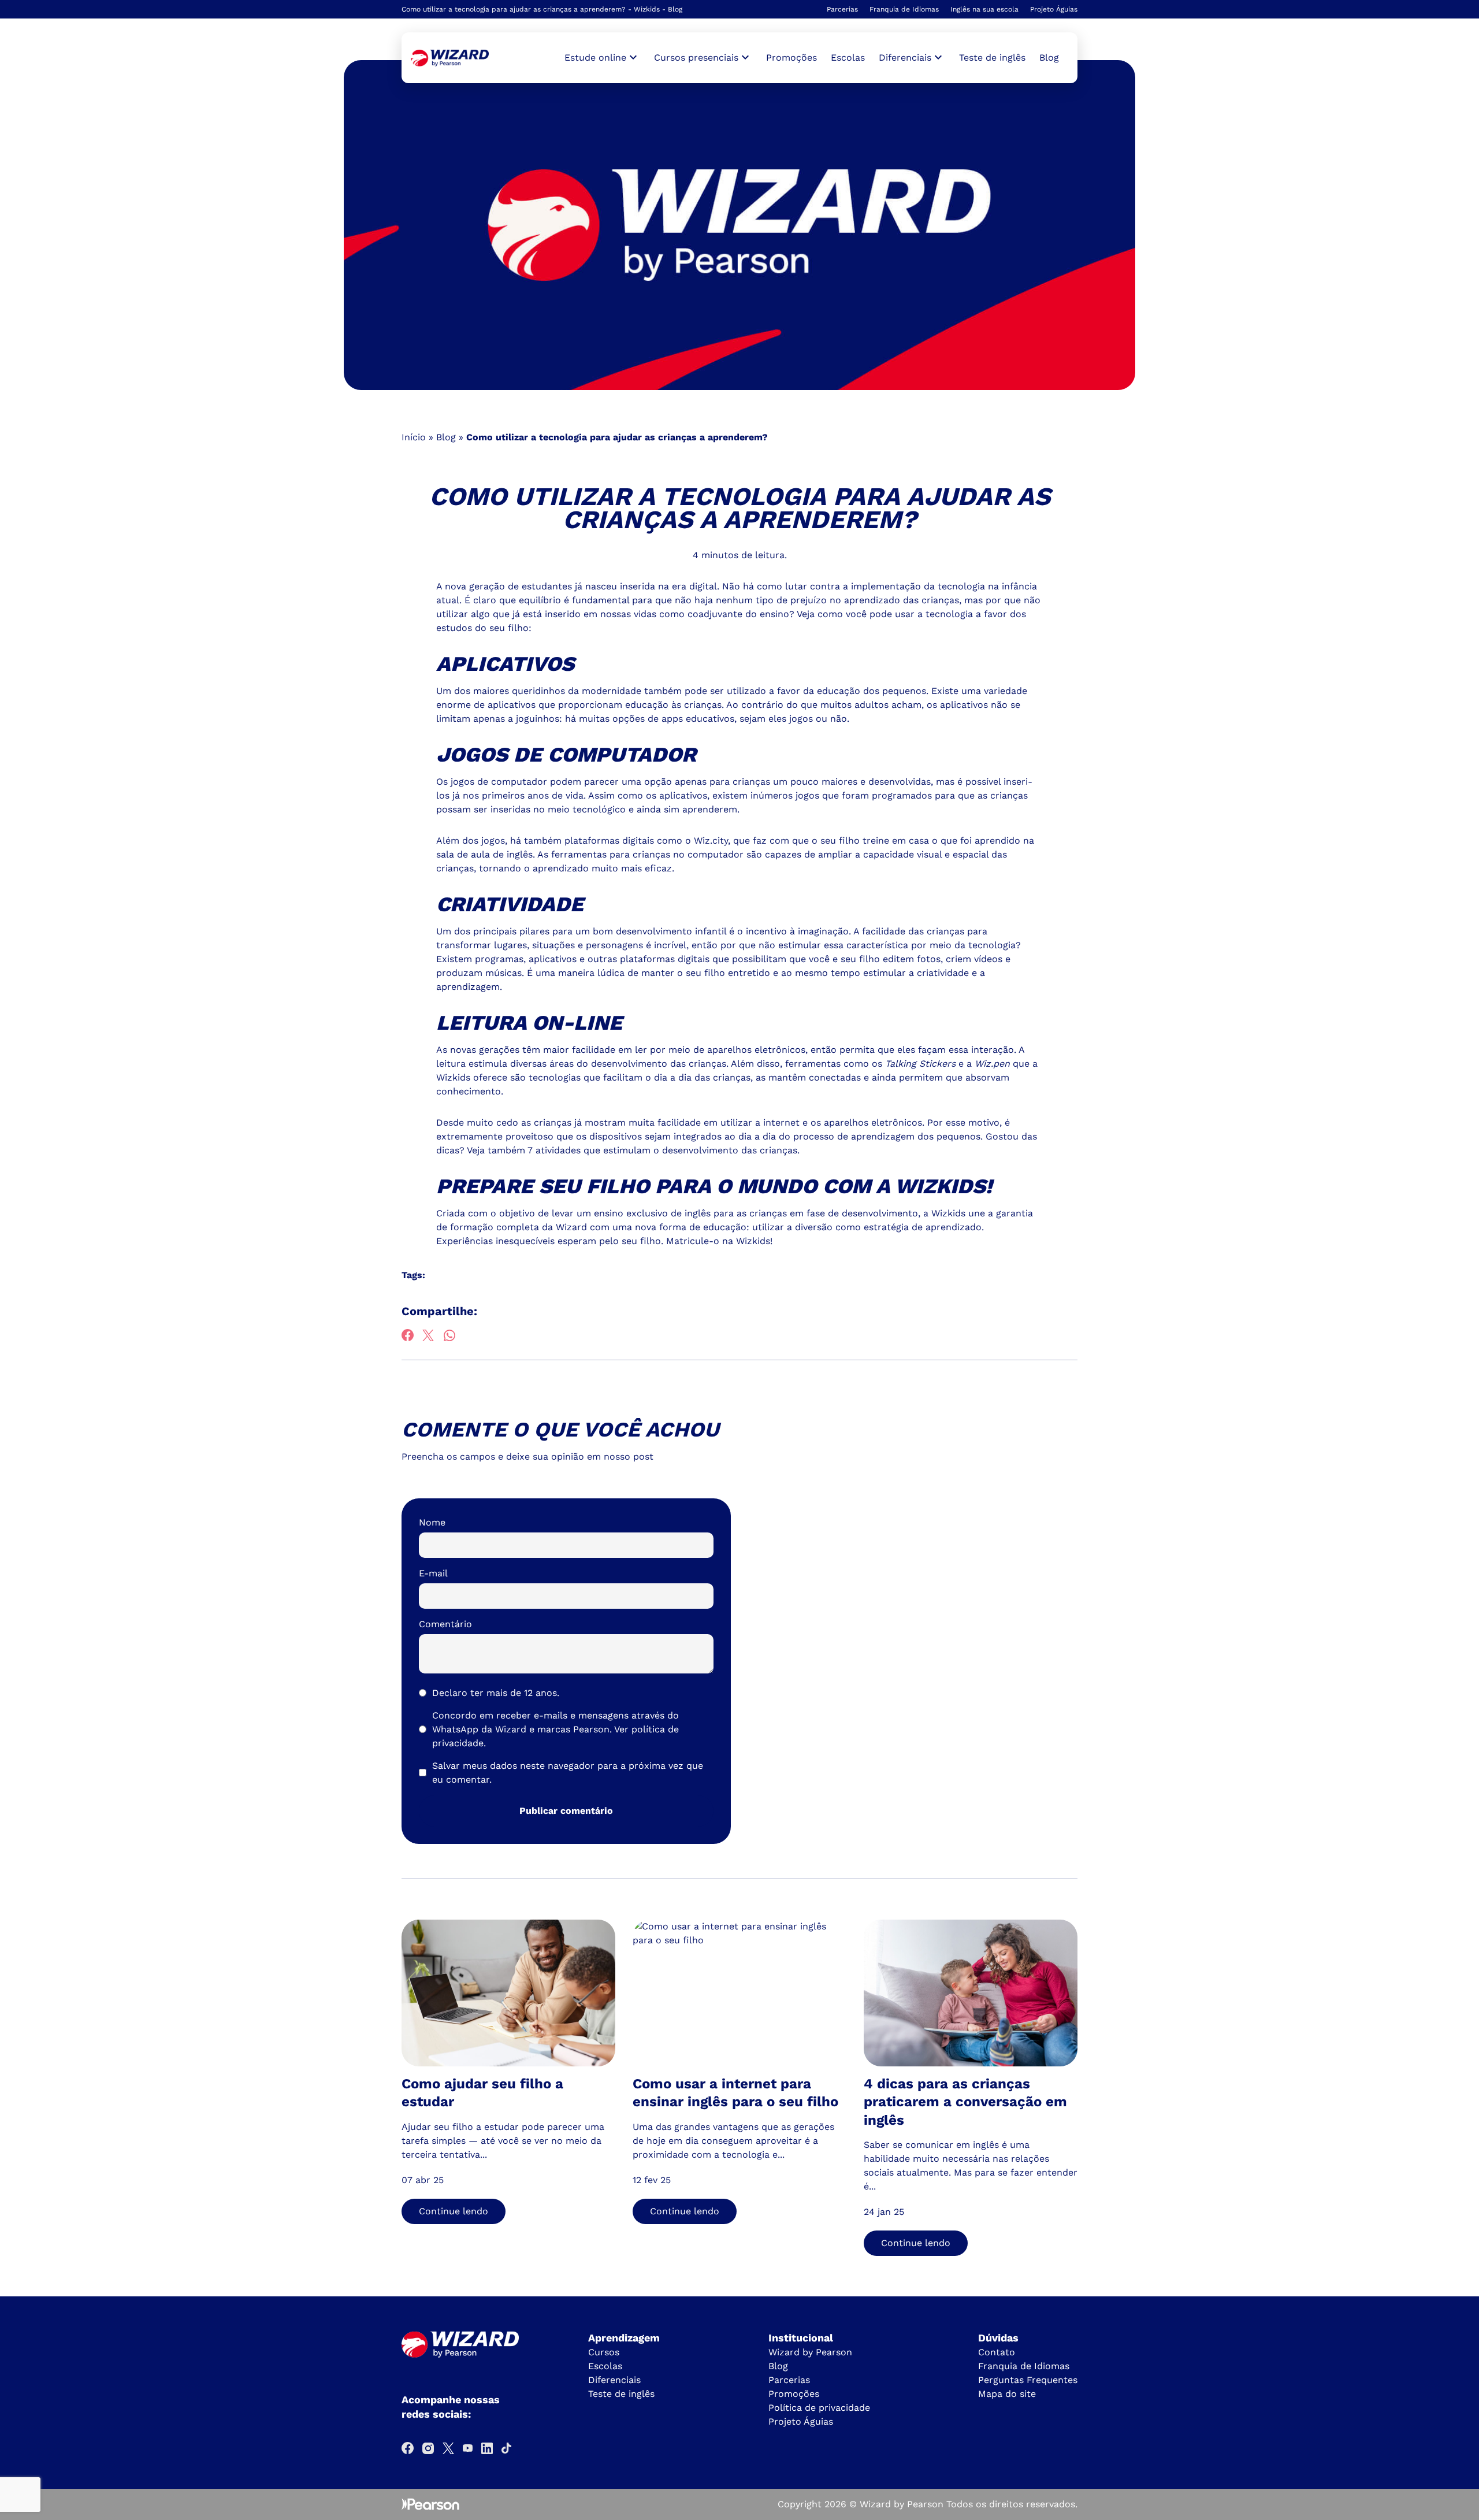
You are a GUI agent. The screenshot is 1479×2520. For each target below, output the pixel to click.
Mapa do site (1007, 2394)
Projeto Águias (1054, 9)
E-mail (433, 1573)
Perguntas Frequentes (1028, 2380)
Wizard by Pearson (810, 2352)
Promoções (791, 57)
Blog (1049, 57)
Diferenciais (614, 2380)
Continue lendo (454, 2211)
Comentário (445, 1624)
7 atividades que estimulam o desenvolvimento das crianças (662, 1150)
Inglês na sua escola (984, 9)
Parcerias (842, 9)
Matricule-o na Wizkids (718, 1241)
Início (414, 437)
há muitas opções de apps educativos (650, 719)
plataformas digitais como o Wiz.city (646, 840)
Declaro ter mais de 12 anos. (496, 1693)
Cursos (604, 2352)
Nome (432, 1522)
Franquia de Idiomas (904, 9)
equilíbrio (540, 600)
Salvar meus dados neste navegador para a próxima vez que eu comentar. (568, 1773)
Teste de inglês (992, 57)
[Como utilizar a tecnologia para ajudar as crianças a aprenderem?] (450, 58)
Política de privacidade (819, 2408)
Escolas (848, 57)
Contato (997, 2352)
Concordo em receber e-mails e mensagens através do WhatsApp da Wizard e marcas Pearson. (555, 1729)
